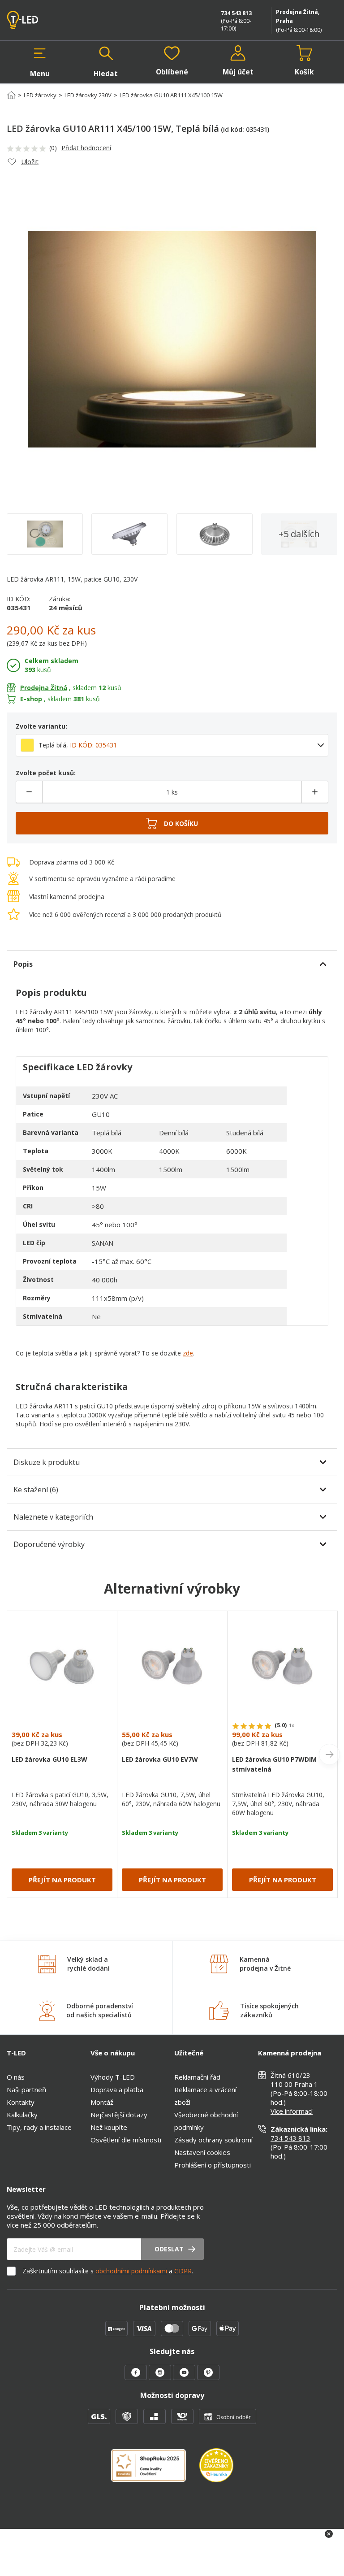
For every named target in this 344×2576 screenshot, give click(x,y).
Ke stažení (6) (36, 1490)
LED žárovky (40, 95)
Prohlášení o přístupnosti (213, 2165)
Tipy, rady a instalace (39, 2127)
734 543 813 (236, 13)
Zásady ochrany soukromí (213, 2140)
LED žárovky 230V (88, 95)
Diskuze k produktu (47, 1462)
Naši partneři (26, 2089)
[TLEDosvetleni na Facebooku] (137, 2377)
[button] (40, 62)
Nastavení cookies (202, 2152)
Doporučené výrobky (49, 1544)
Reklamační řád (197, 2077)
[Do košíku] (172, 823)
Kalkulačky (22, 2115)
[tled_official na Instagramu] (161, 2377)
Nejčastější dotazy (119, 2115)
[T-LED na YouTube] (185, 2377)
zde (188, 1353)
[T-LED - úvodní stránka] (43, 20)
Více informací (292, 2111)
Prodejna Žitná (44, 688)
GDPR (183, 2271)
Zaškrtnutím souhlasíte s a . (108, 2271)
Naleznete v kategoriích (53, 1517)
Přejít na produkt (62, 1880)
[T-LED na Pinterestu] (208, 2377)
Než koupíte (109, 2127)
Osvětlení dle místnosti (126, 2140)
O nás (16, 2077)
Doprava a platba (117, 2089)
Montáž (102, 2102)
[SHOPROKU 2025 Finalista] (155, 2471)
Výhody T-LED (113, 2077)
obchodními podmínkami (131, 2271)
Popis (23, 964)
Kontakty (21, 2102)
